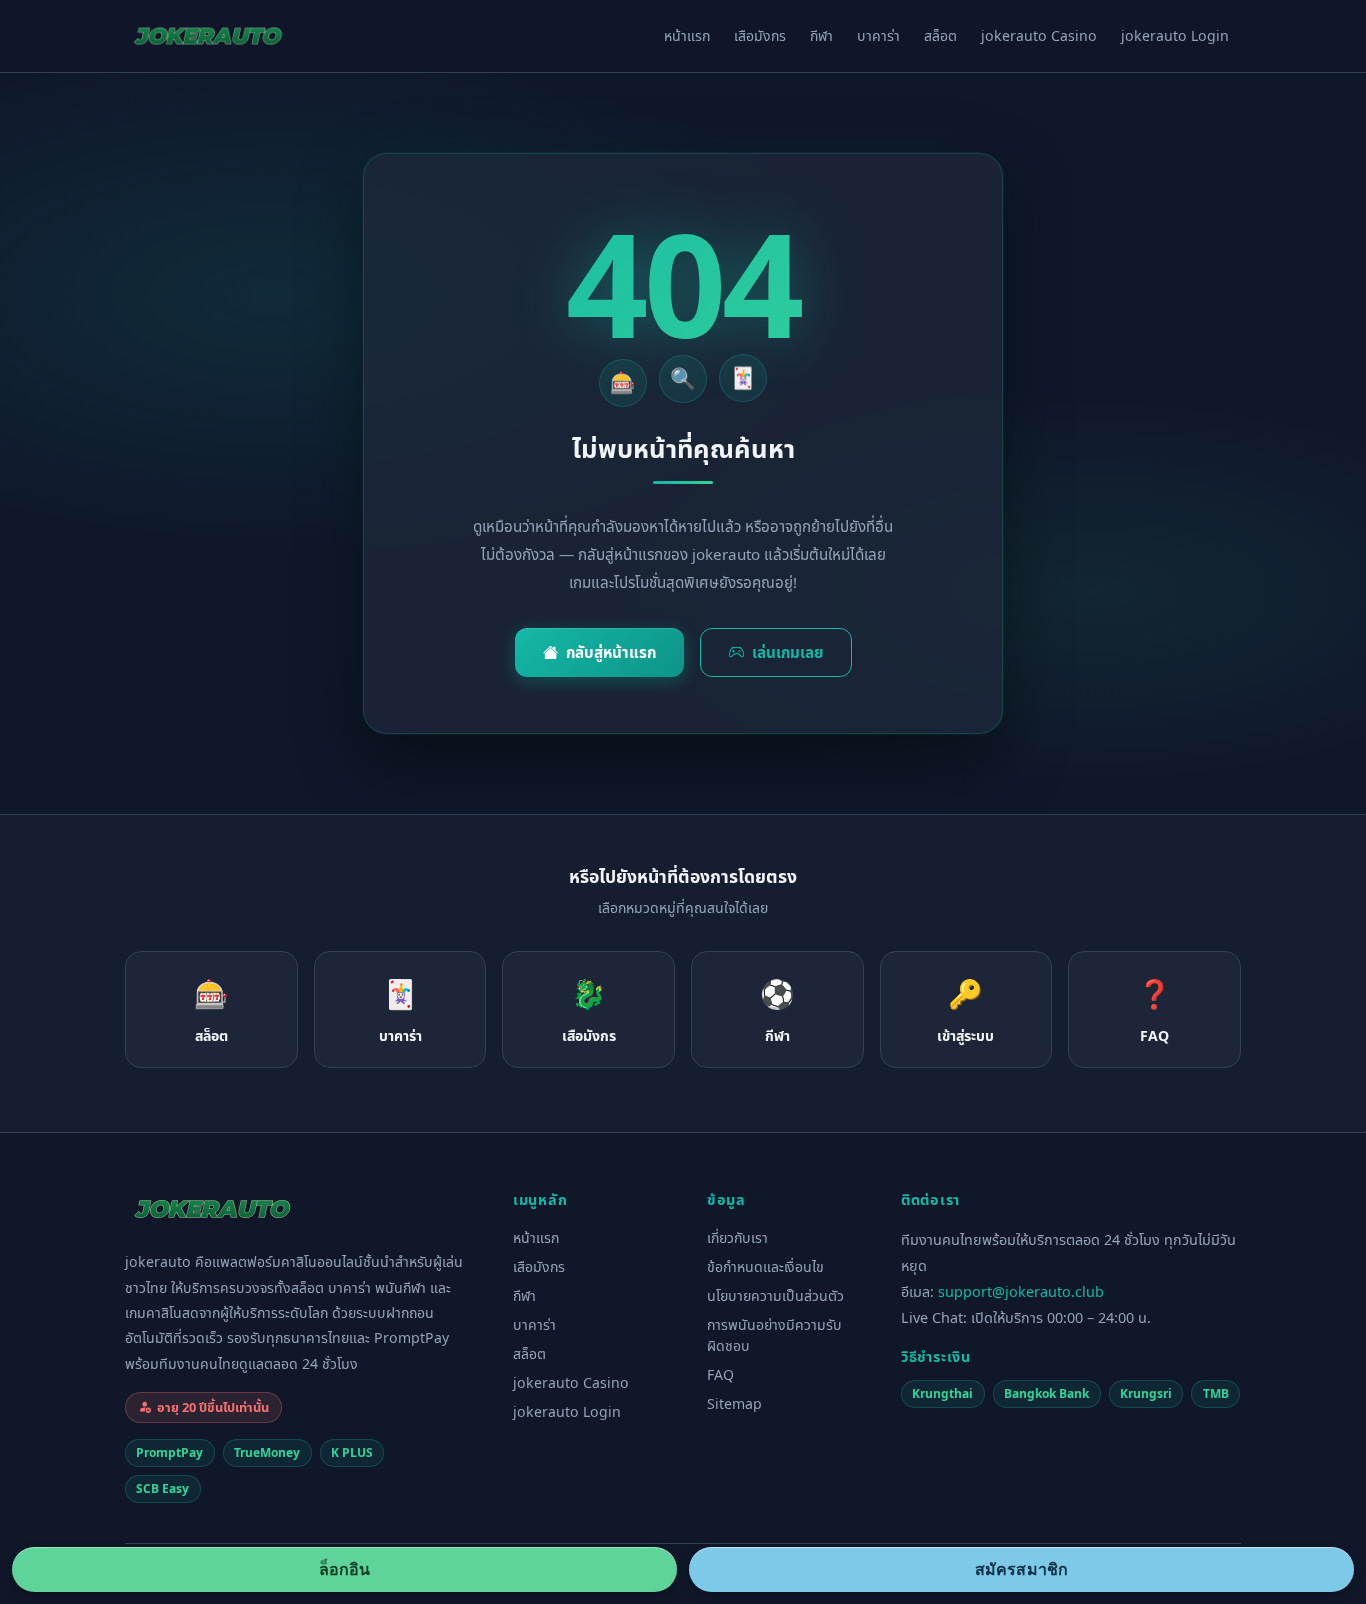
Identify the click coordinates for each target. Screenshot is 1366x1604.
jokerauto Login (1175, 35)
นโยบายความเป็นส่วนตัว (775, 1295)
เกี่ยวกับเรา (737, 1237)
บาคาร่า (878, 35)
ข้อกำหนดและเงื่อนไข (765, 1266)
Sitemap (734, 1403)
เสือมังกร (760, 35)
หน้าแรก (687, 35)
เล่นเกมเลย (787, 652)
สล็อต (940, 35)
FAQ (720, 1374)
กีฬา (821, 35)
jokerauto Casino (1039, 35)
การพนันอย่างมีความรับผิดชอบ (774, 1335)
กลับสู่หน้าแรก (611, 652)
